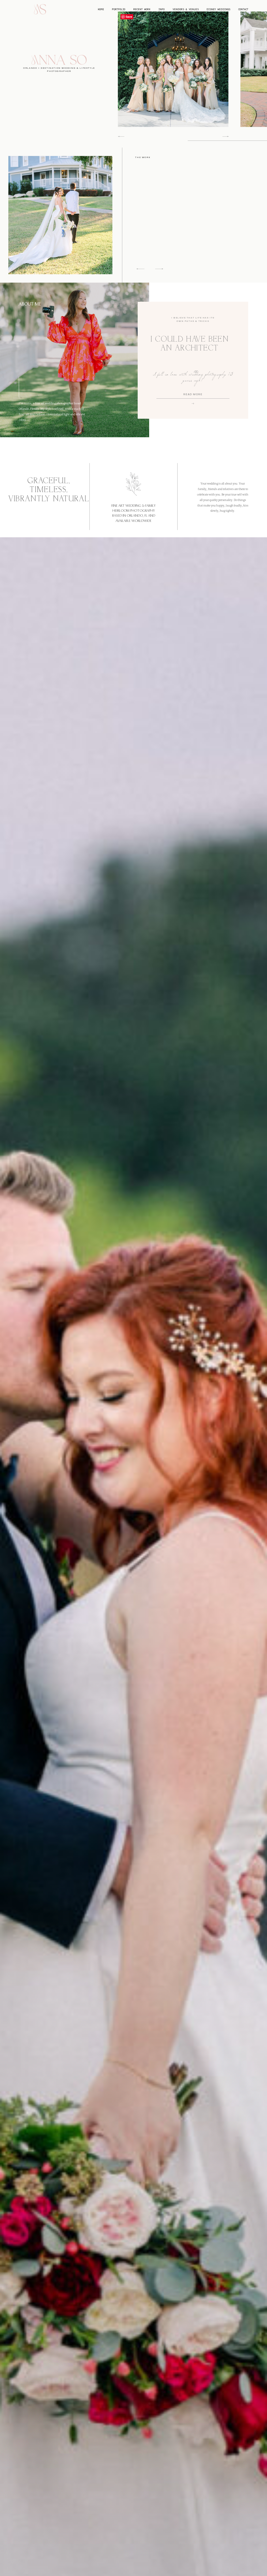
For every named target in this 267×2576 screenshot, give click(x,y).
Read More (193, 395)
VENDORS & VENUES (186, 9)
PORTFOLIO (119, 9)
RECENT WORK (142, 9)
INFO (162, 9)
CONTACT (243, 9)
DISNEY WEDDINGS (218, 9)
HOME (101, 9)
